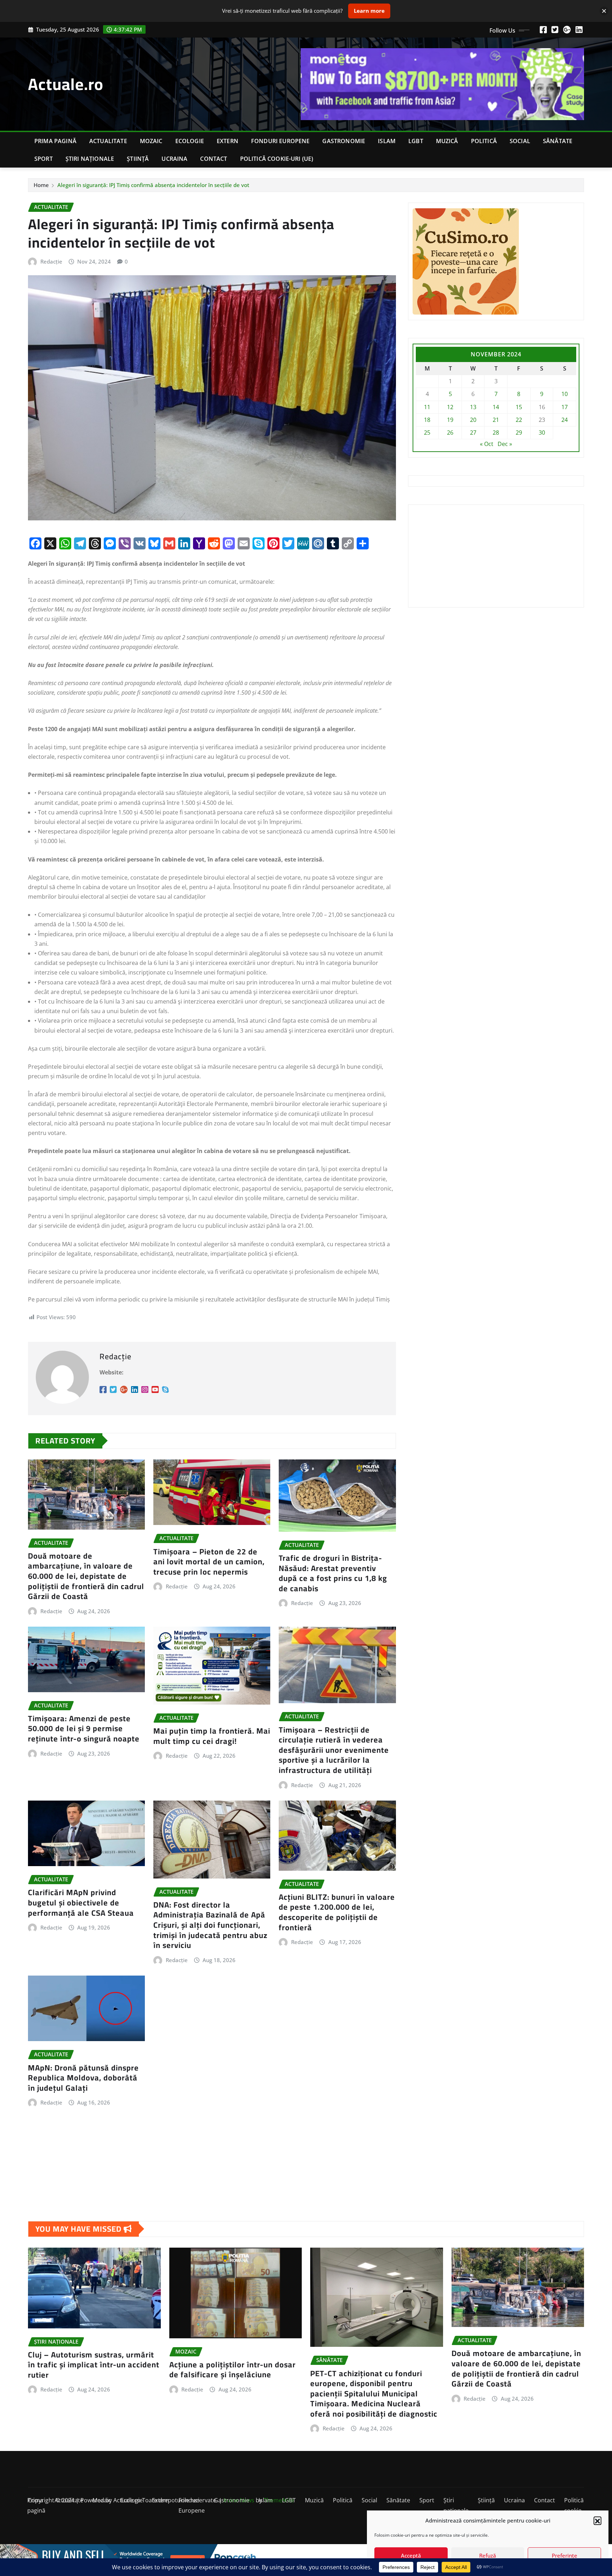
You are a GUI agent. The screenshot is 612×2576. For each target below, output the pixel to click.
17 (565, 407)
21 (496, 420)
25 (427, 433)
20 (473, 420)
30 (542, 433)
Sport (44, 159)
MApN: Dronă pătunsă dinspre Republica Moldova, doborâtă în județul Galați (83, 2078)
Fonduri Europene (280, 141)
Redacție (51, 261)
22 (519, 420)
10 (565, 394)
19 (450, 420)
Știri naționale (90, 159)
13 (473, 407)
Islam (387, 141)
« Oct (487, 444)
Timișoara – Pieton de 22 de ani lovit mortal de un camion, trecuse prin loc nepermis (209, 1562)
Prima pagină (55, 141)
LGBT (416, 141)
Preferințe (565, 2555)
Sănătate (558, 141)
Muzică (447, 141)
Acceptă (411, 2555)
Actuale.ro (66, 84)
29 (519, 433)
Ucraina (174, 159)
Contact (214, 159)
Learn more (369, 11)
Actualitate (108, 141)
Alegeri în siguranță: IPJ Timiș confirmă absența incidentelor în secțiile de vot (153, 185)
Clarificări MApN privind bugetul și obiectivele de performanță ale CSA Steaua (81, 1902)
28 (496, 433)
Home (41, 185)
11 (427, 407)
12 (450, 407)
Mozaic (151, 141)
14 (496, 407)
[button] (597, 2520)
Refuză (488, 2555)
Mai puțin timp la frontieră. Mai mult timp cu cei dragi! (212, 1736)
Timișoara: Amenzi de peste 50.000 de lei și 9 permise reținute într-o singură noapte (84, 1728)
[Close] (604, 11)
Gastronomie (344, 141)
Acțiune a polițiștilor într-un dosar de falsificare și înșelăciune (233, 2370)
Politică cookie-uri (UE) (277, 159)
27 (473, 433)
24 (565, 420)
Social (520, 141)
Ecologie (190, 141)
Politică (484, 141)
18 (427, 420)
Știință (138, 159)
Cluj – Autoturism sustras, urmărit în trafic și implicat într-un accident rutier (94, 2365)
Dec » (505, 444)
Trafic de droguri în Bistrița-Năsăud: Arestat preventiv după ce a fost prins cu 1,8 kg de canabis (333, 1573)
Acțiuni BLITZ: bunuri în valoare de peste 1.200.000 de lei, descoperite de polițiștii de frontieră (337, 1912)
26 (450, 433)
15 (519, 407)
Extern (228, 141)
